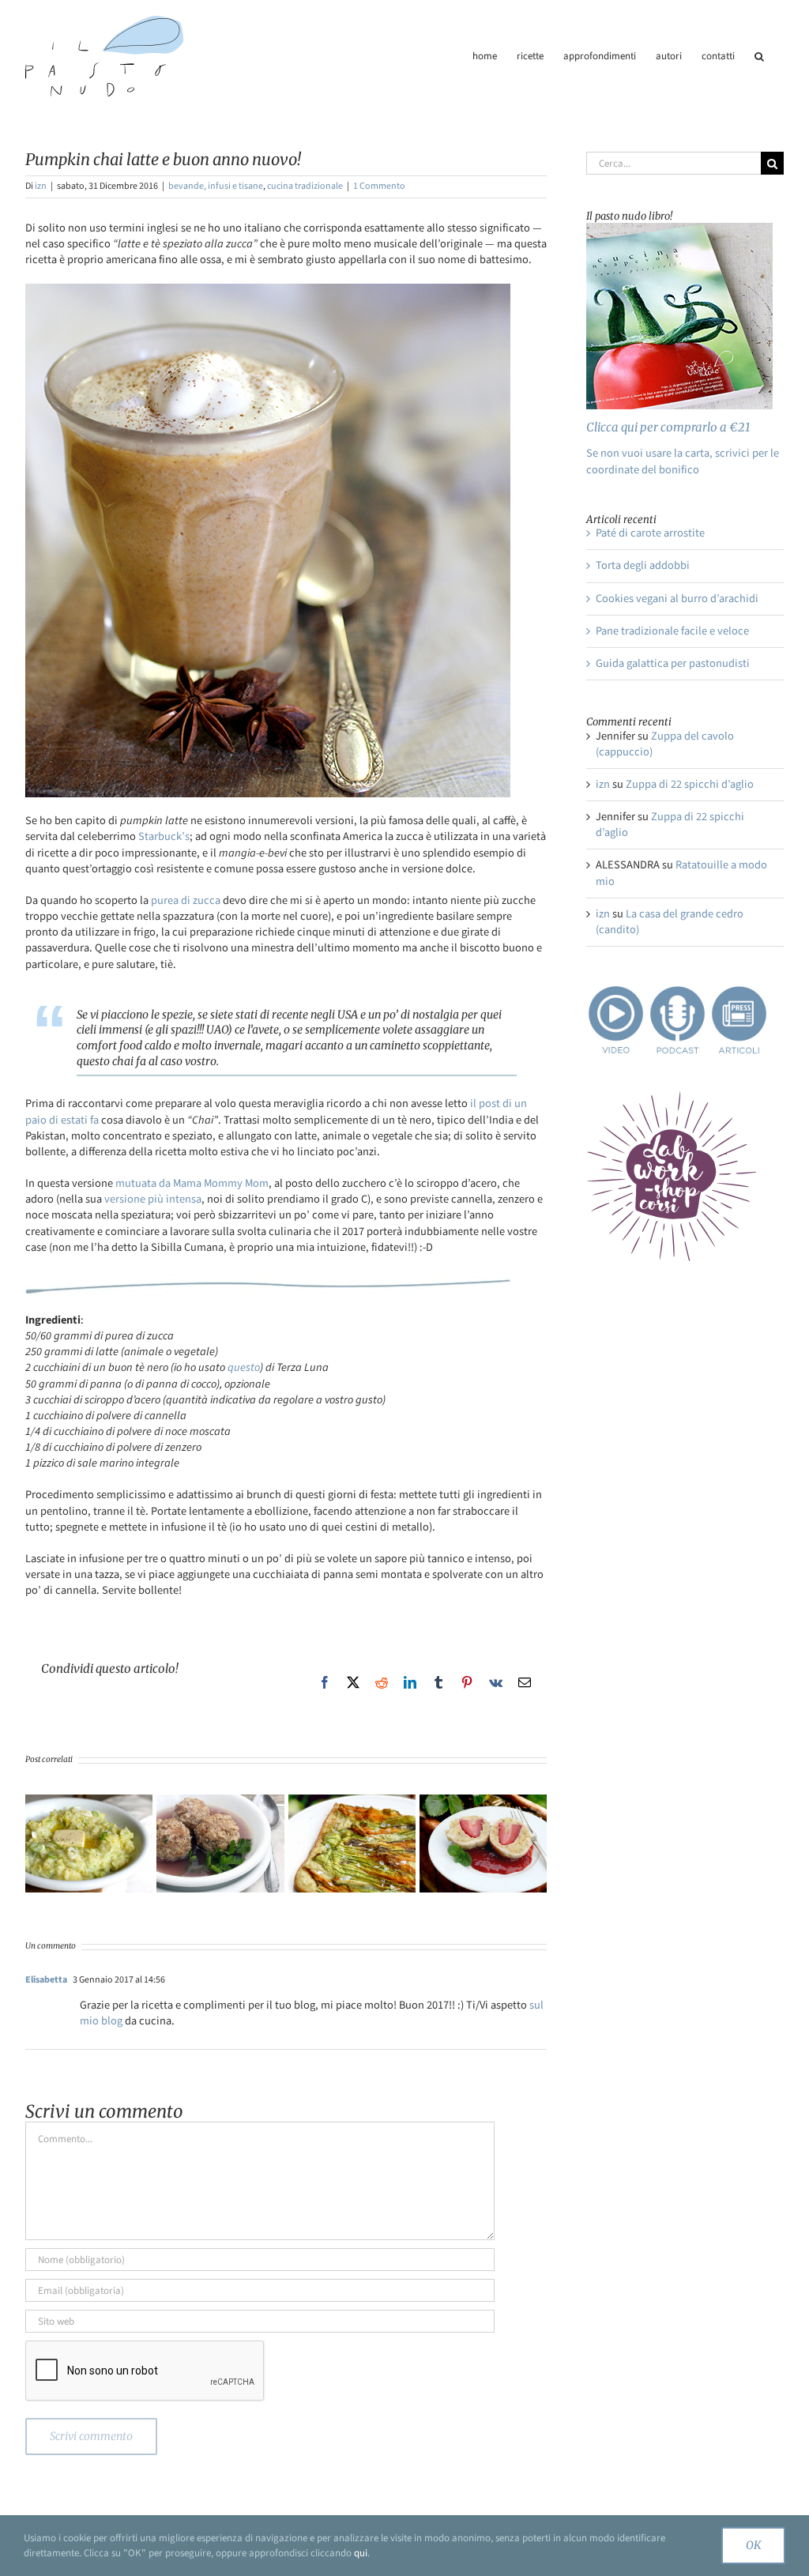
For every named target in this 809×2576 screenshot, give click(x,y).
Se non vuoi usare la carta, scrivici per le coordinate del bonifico (683, 461)
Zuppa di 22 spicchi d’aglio (690, 784)
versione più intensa (153, 1199)
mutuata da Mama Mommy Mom (192, 1183)
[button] (759, 56)
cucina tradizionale (305, 186)
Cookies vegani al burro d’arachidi (677, 599)
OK (753, 2545)
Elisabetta (46, 1980)
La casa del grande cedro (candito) (670, 922)
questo (244, 1367)
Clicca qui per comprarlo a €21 (668, 427)
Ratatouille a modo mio (681, 873)
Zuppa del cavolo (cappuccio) (665, 744)
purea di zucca (186, 900)
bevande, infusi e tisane (216, 186)
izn (41, 186)
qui (361, 2553)
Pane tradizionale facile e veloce (672, 631)
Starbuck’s (164, 836)
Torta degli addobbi (643, 565)
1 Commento (379, 186)
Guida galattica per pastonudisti (673, 663)
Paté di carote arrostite (650, 533)
